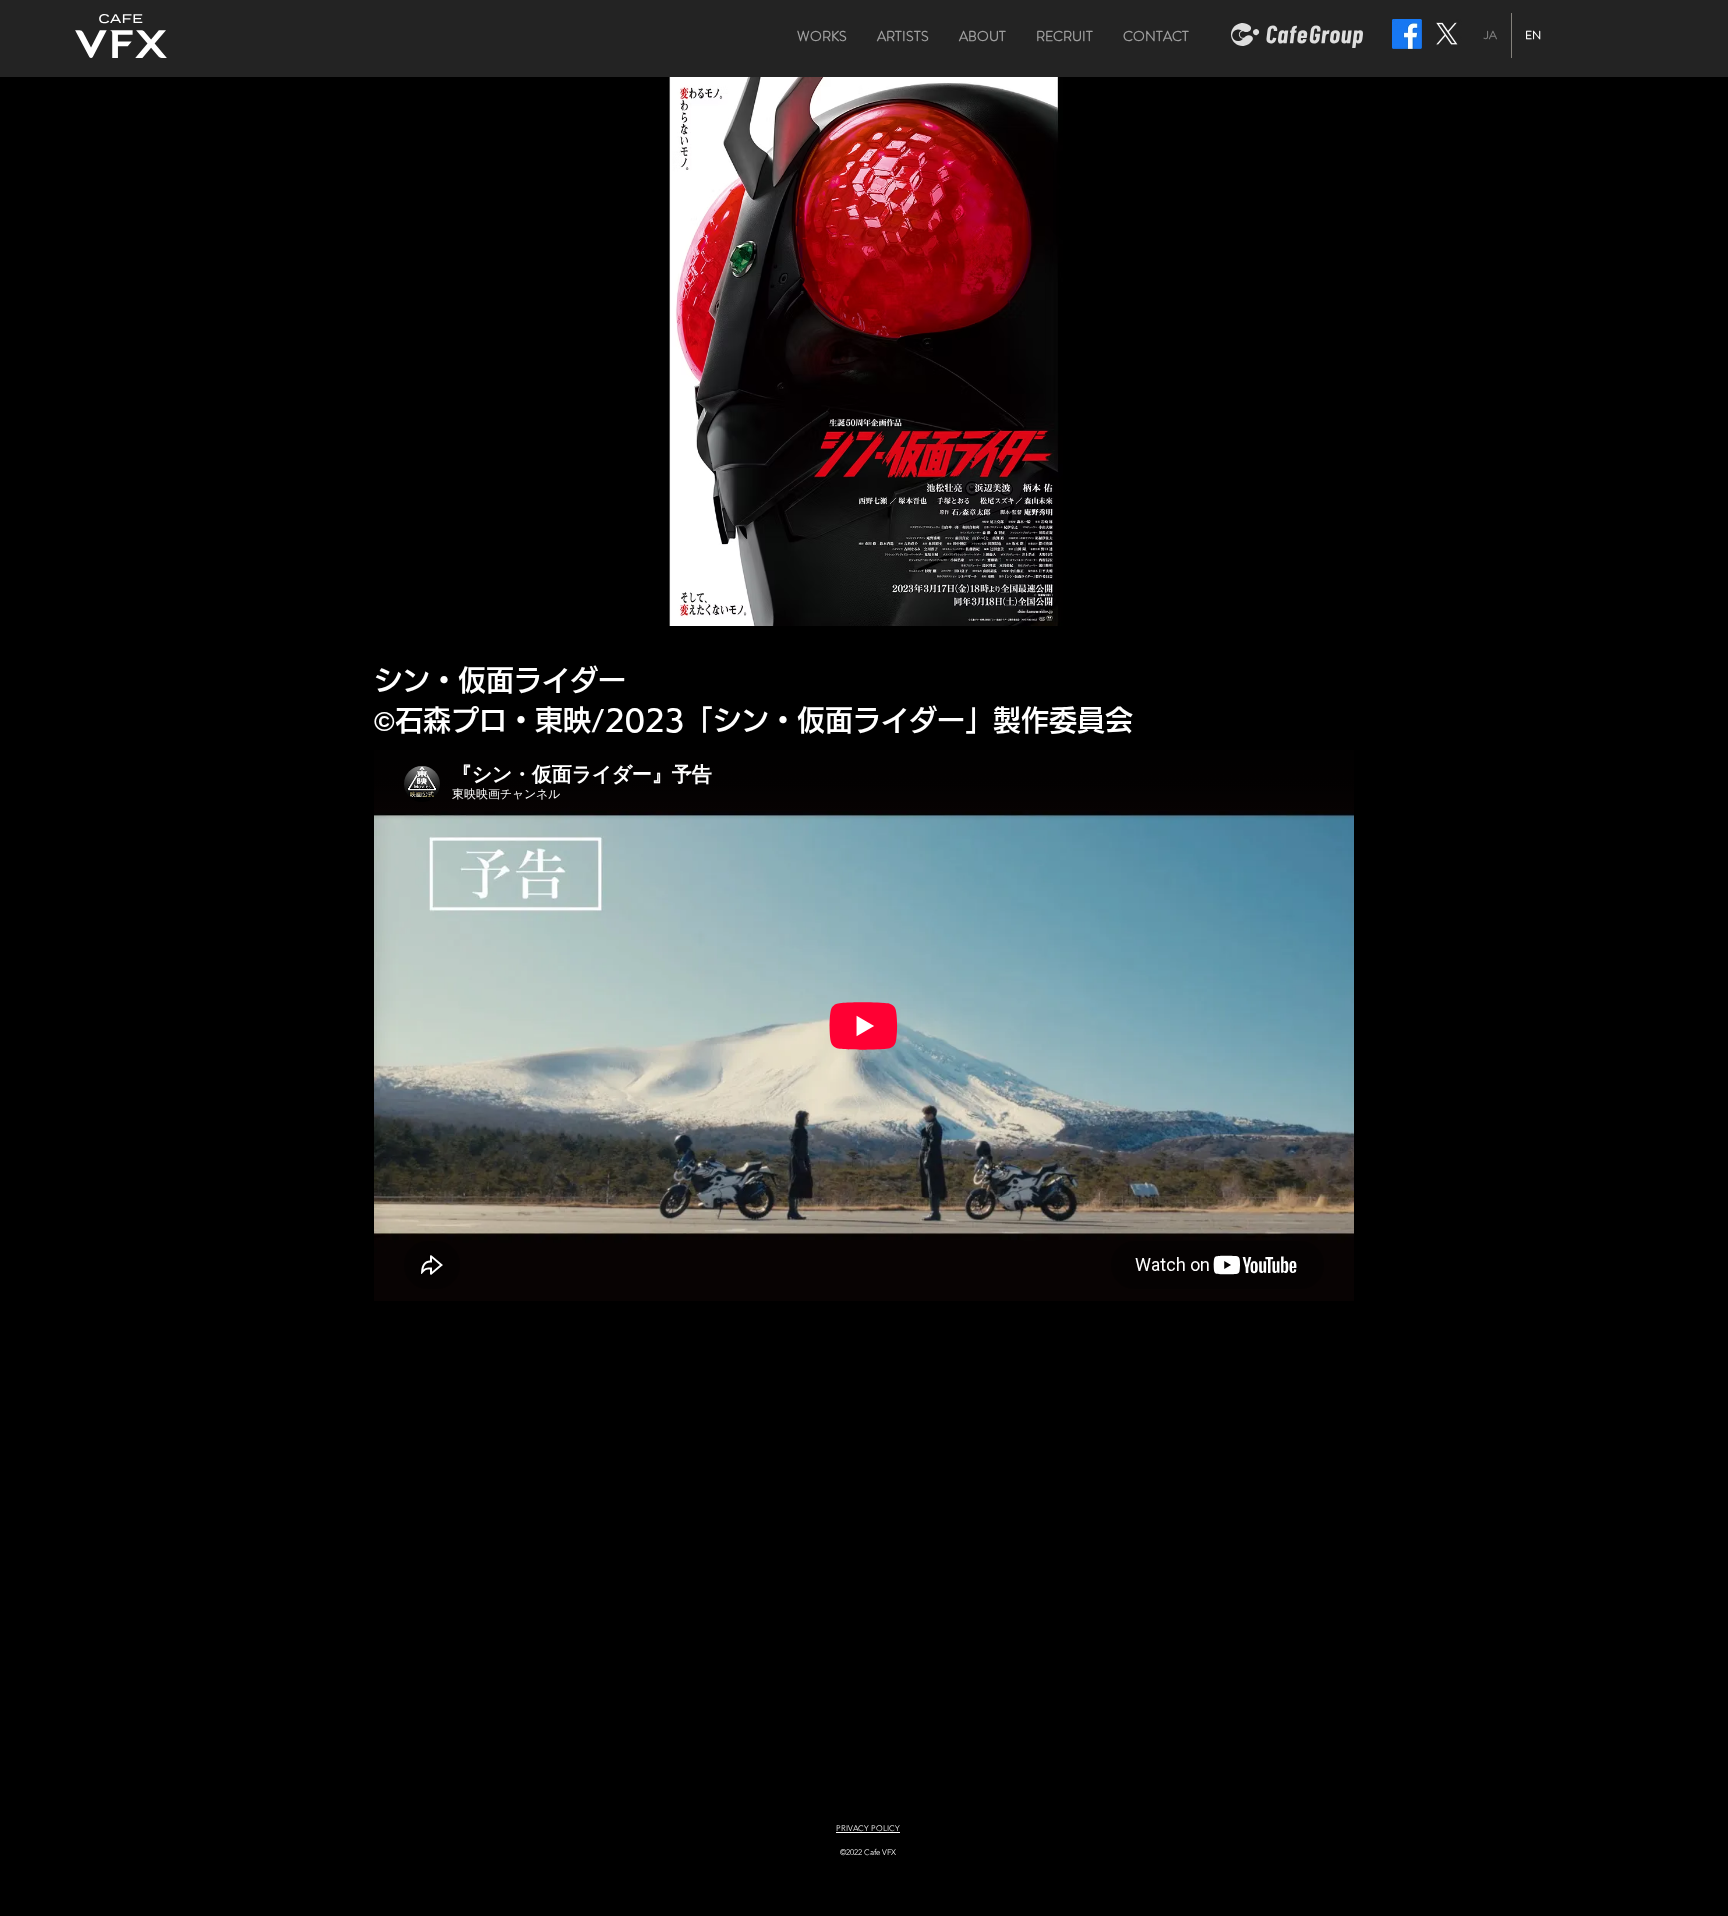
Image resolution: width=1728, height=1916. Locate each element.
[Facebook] (1407, 34)
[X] (1447, 34)
